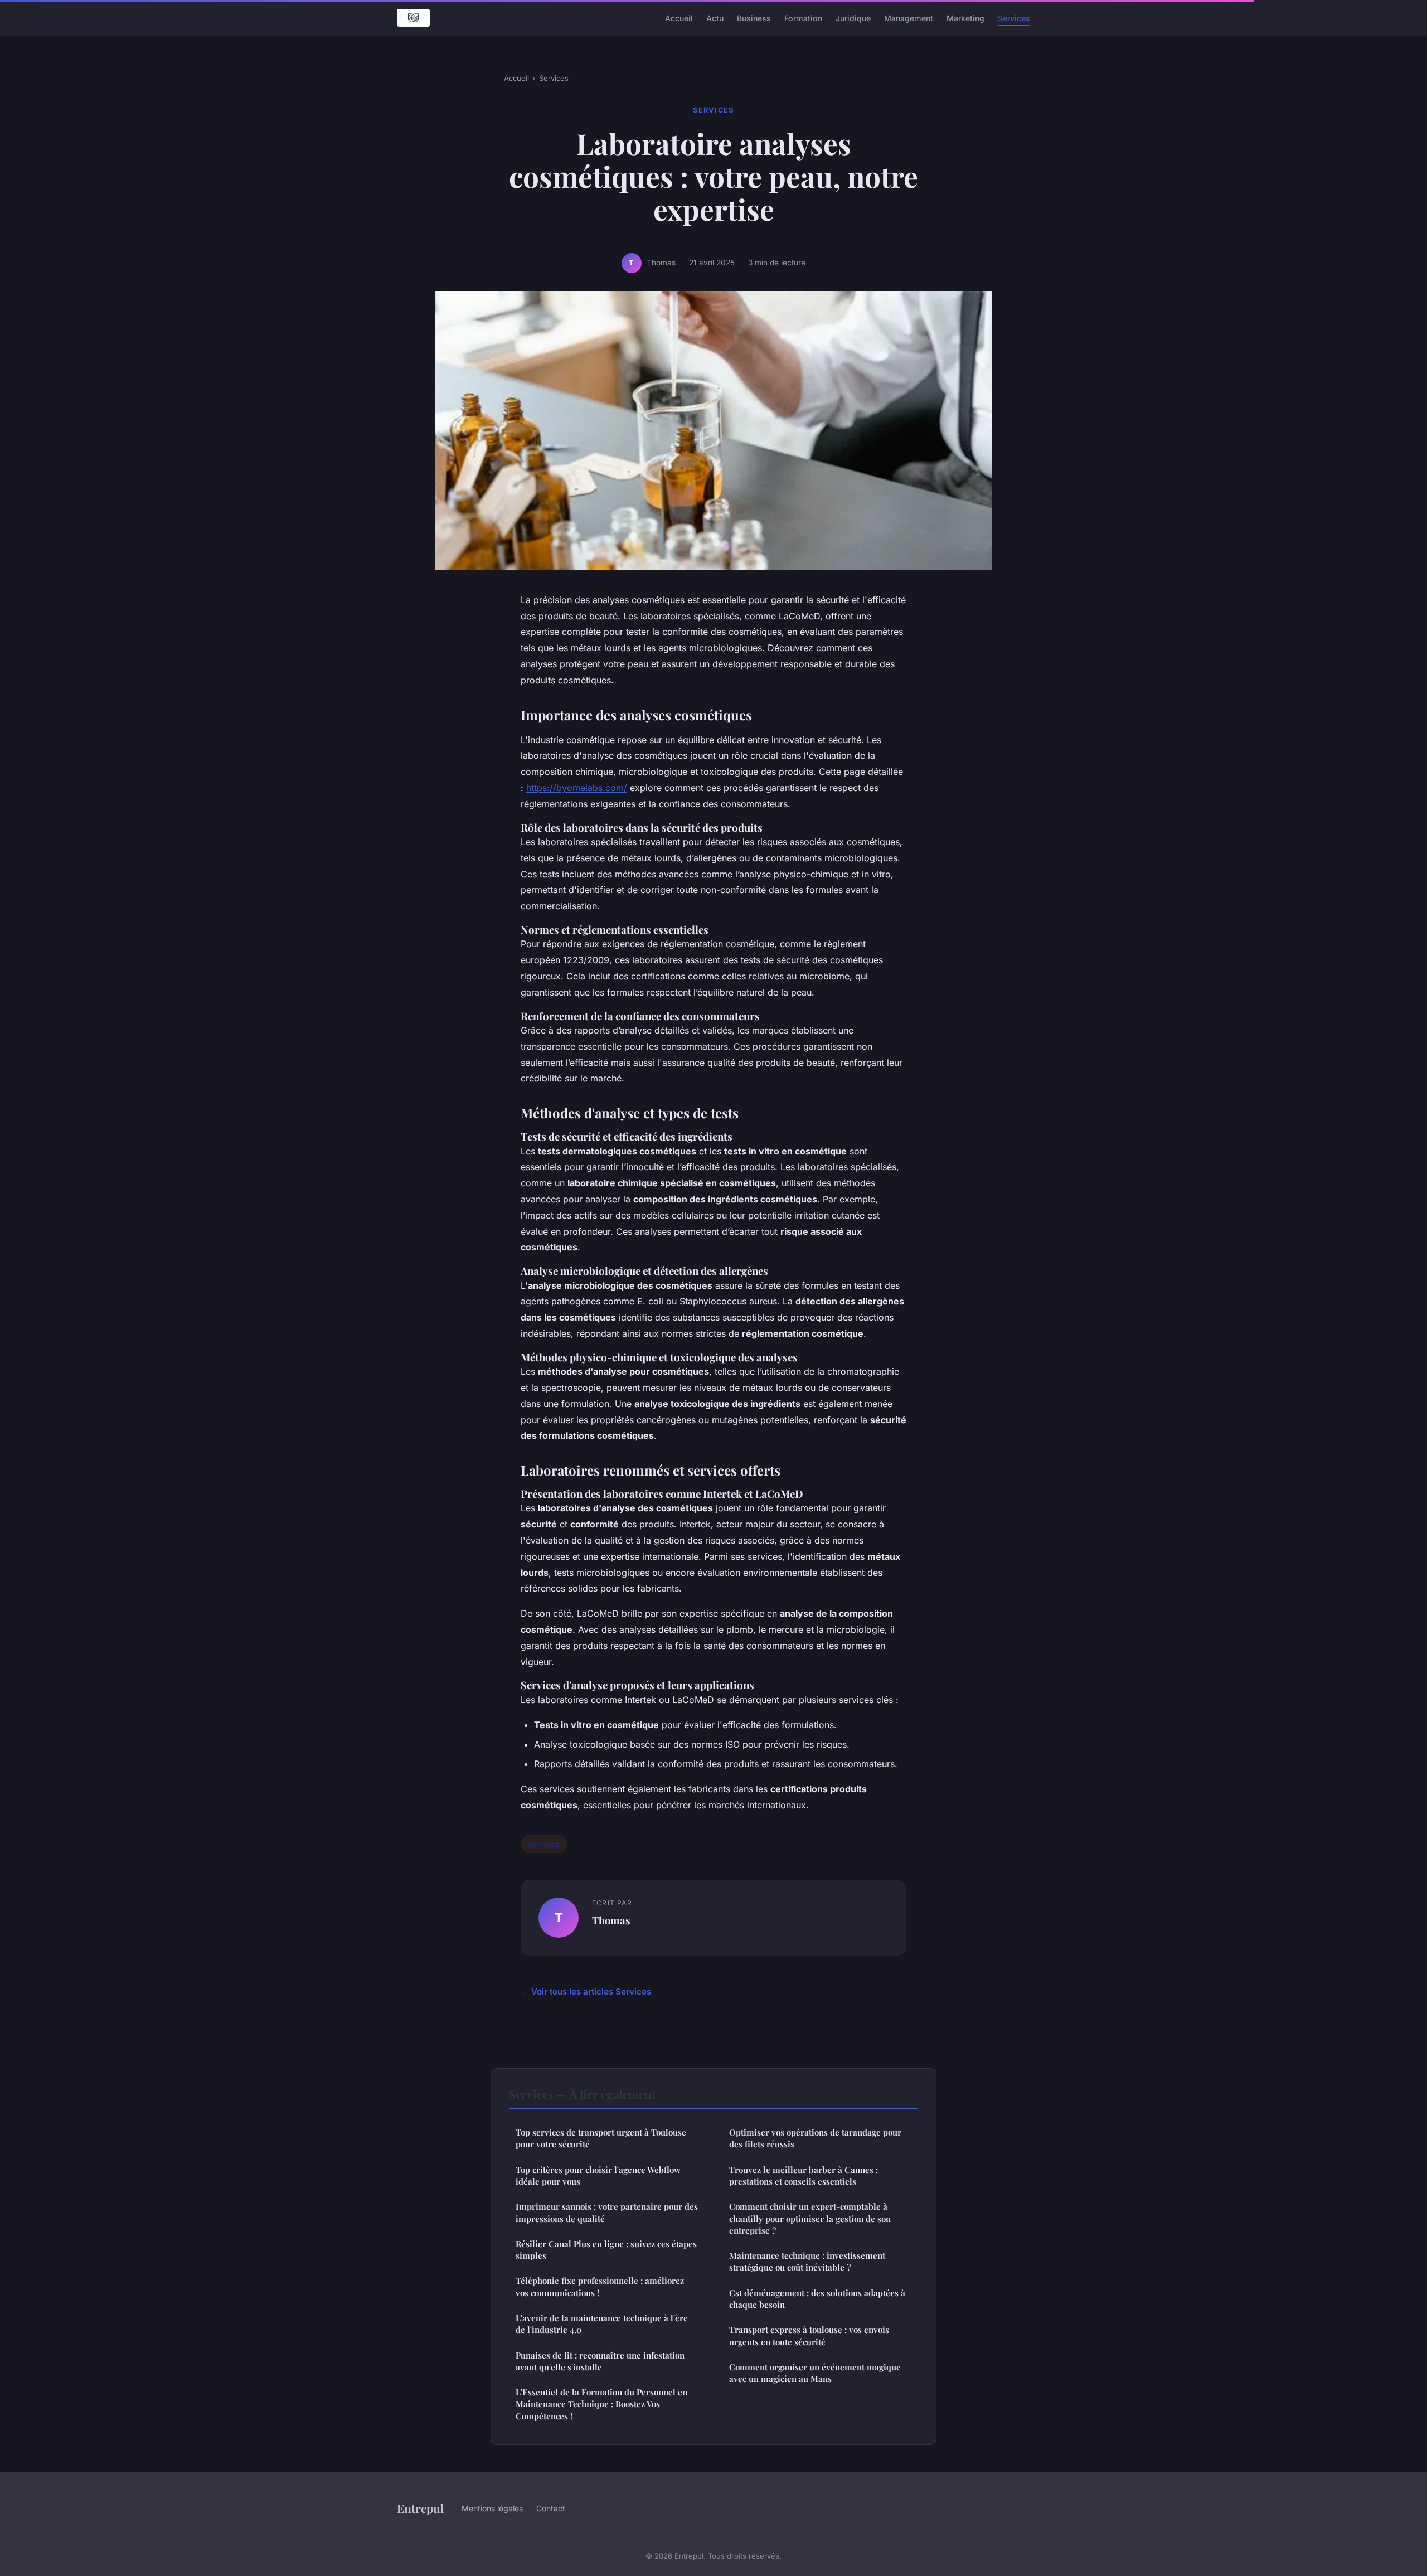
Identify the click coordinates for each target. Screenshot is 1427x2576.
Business (754, 18)
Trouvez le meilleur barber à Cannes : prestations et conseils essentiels (804, 2175)
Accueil (679, 18)
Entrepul (420, 2508)
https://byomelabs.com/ (577, 788)
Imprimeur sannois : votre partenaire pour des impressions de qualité (607, 2212)
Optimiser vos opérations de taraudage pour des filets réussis (815, 2138)
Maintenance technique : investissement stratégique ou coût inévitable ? (807, 2261)
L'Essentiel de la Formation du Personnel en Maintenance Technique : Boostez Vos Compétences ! (601, 2404)
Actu (715, 18)
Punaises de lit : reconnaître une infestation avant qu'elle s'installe (600, 2361)
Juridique (853, 18)
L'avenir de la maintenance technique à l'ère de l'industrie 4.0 (602, 2324)
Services (1014, 18)
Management (909, 18)
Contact (551, 2508)
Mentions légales (492, 2508)
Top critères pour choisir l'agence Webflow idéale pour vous (598, 2175)
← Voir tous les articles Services (586, 1992)
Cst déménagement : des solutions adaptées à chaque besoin (817, 2299)
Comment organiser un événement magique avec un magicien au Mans (815, 2373)
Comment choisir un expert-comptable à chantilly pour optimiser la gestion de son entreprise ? (810, 2218)
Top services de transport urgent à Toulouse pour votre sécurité (601, 2138)
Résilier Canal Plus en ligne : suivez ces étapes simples (606, 2250)
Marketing (965, 18)
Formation (803, 18)
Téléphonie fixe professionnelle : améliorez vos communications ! (600, 2286)
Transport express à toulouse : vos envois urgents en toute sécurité (809, 2335)
